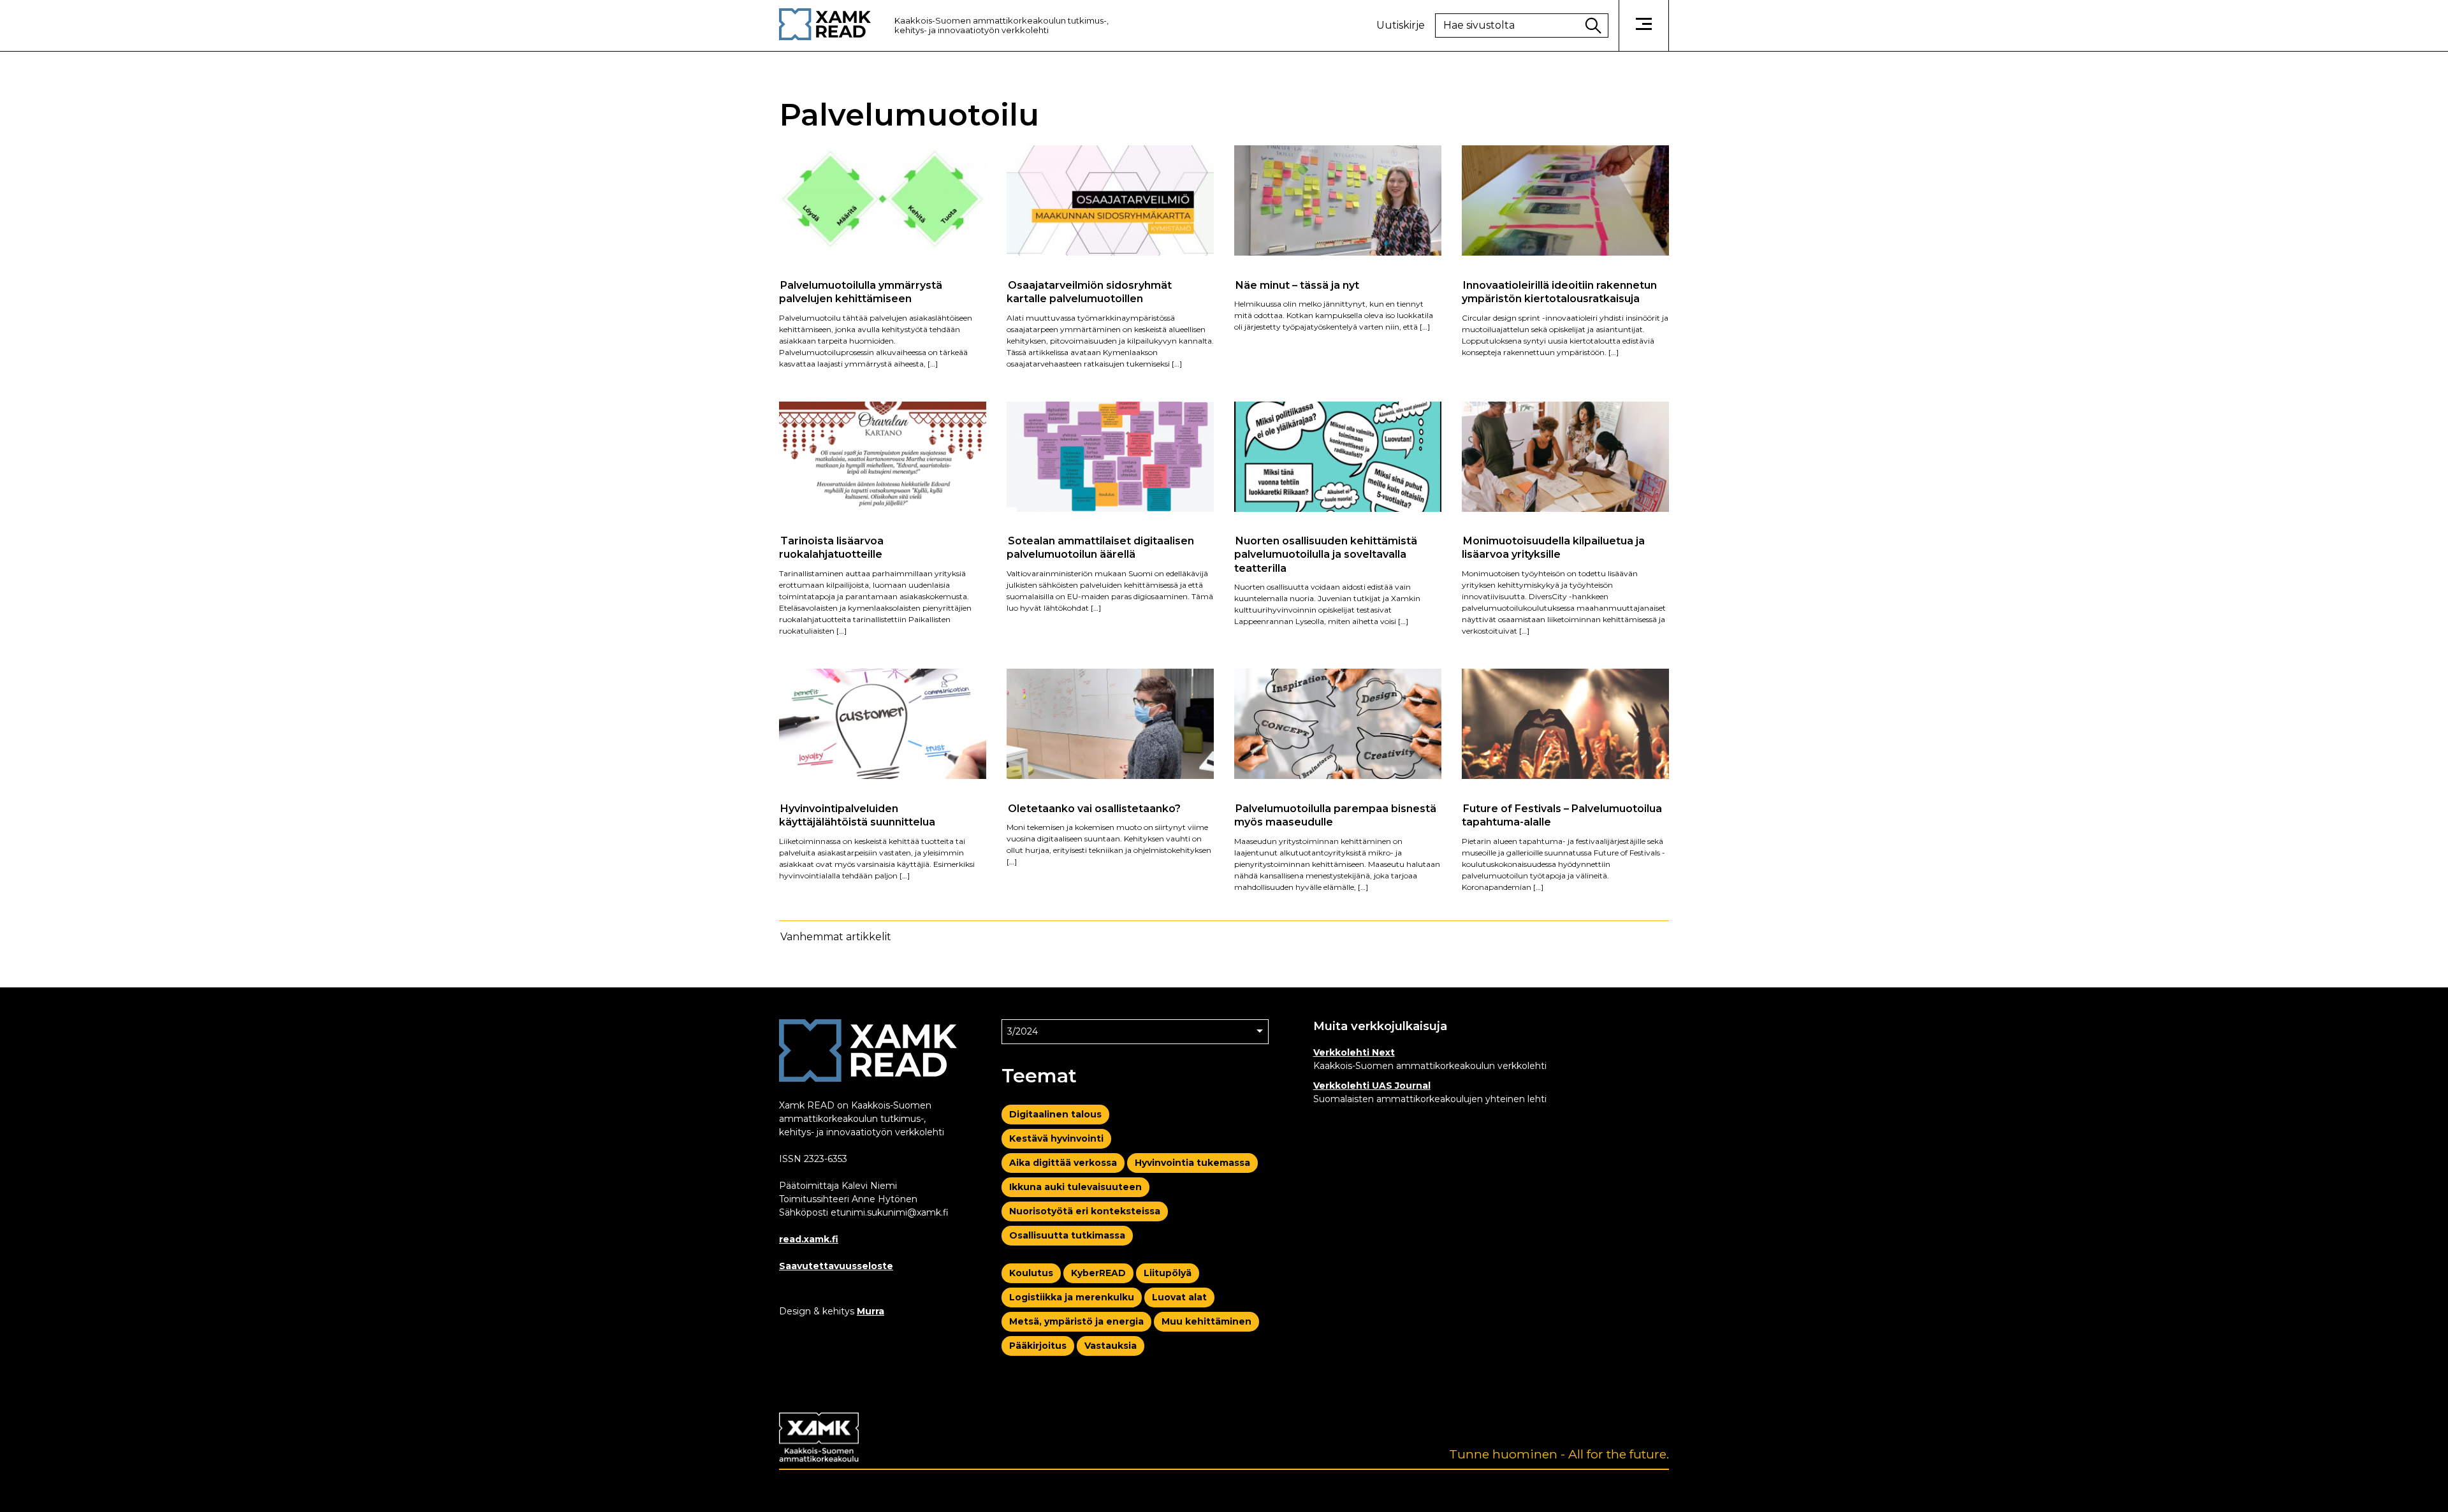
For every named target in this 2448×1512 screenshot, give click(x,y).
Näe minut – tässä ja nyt (1297, 285)
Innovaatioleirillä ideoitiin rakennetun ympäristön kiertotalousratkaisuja (1559, 291)
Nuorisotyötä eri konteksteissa (1085, 1211)
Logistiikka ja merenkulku (1072, 1297)
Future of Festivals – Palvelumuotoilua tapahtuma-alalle (1562, 815)
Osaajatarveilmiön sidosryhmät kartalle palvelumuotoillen (1089, 291)
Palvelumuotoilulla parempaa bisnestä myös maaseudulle (1335, 815)
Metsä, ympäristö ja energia (1076, 1321)
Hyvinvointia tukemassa (1192, 1163)
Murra (871, 1311)
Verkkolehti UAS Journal (1372, 1086)
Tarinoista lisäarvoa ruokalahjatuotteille (831, 548)
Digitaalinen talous (1055, 1114)
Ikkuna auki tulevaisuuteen (1075, 1187)
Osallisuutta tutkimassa (1067, 1235)
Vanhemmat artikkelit (836, 937)
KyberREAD (1098, 1273)
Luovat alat (1179, 1297)
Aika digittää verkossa (1063, 1163)
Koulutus (1031, 1273)
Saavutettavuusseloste (836, 1266)
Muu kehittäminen (1206, 1321)
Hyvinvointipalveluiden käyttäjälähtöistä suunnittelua (857, 815)
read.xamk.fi (809, 1239)
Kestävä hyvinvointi (1056, 1138)
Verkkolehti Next (1354, 1052)
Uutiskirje (1401, 25)
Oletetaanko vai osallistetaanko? (1094, 808)
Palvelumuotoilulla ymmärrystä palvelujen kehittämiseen (861, 291)
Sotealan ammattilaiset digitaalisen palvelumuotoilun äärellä (1100, 548)
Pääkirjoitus (1038, 1346)
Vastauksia (1111, 1346)
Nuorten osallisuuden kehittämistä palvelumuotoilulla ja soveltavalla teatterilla (1326, 555)
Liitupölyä (1168, 1273)
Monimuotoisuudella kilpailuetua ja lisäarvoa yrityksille (1553, 548)
